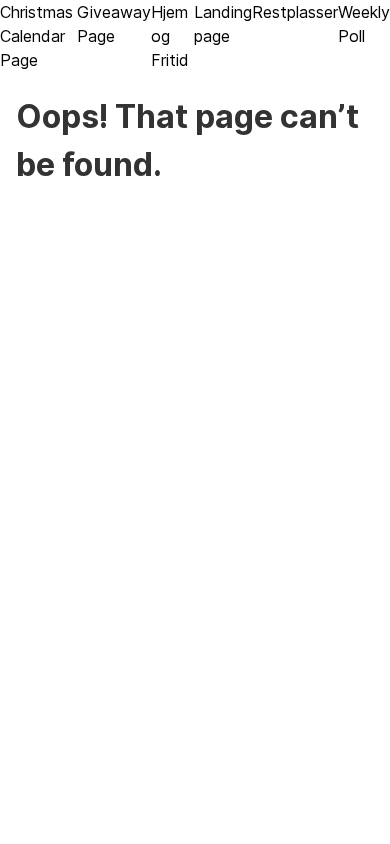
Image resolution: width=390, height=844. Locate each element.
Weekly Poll (364, 24)
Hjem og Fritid (170, 36)
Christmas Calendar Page (36, 36)
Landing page (223, 24)
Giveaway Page (114, 24)
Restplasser (295, 12)
